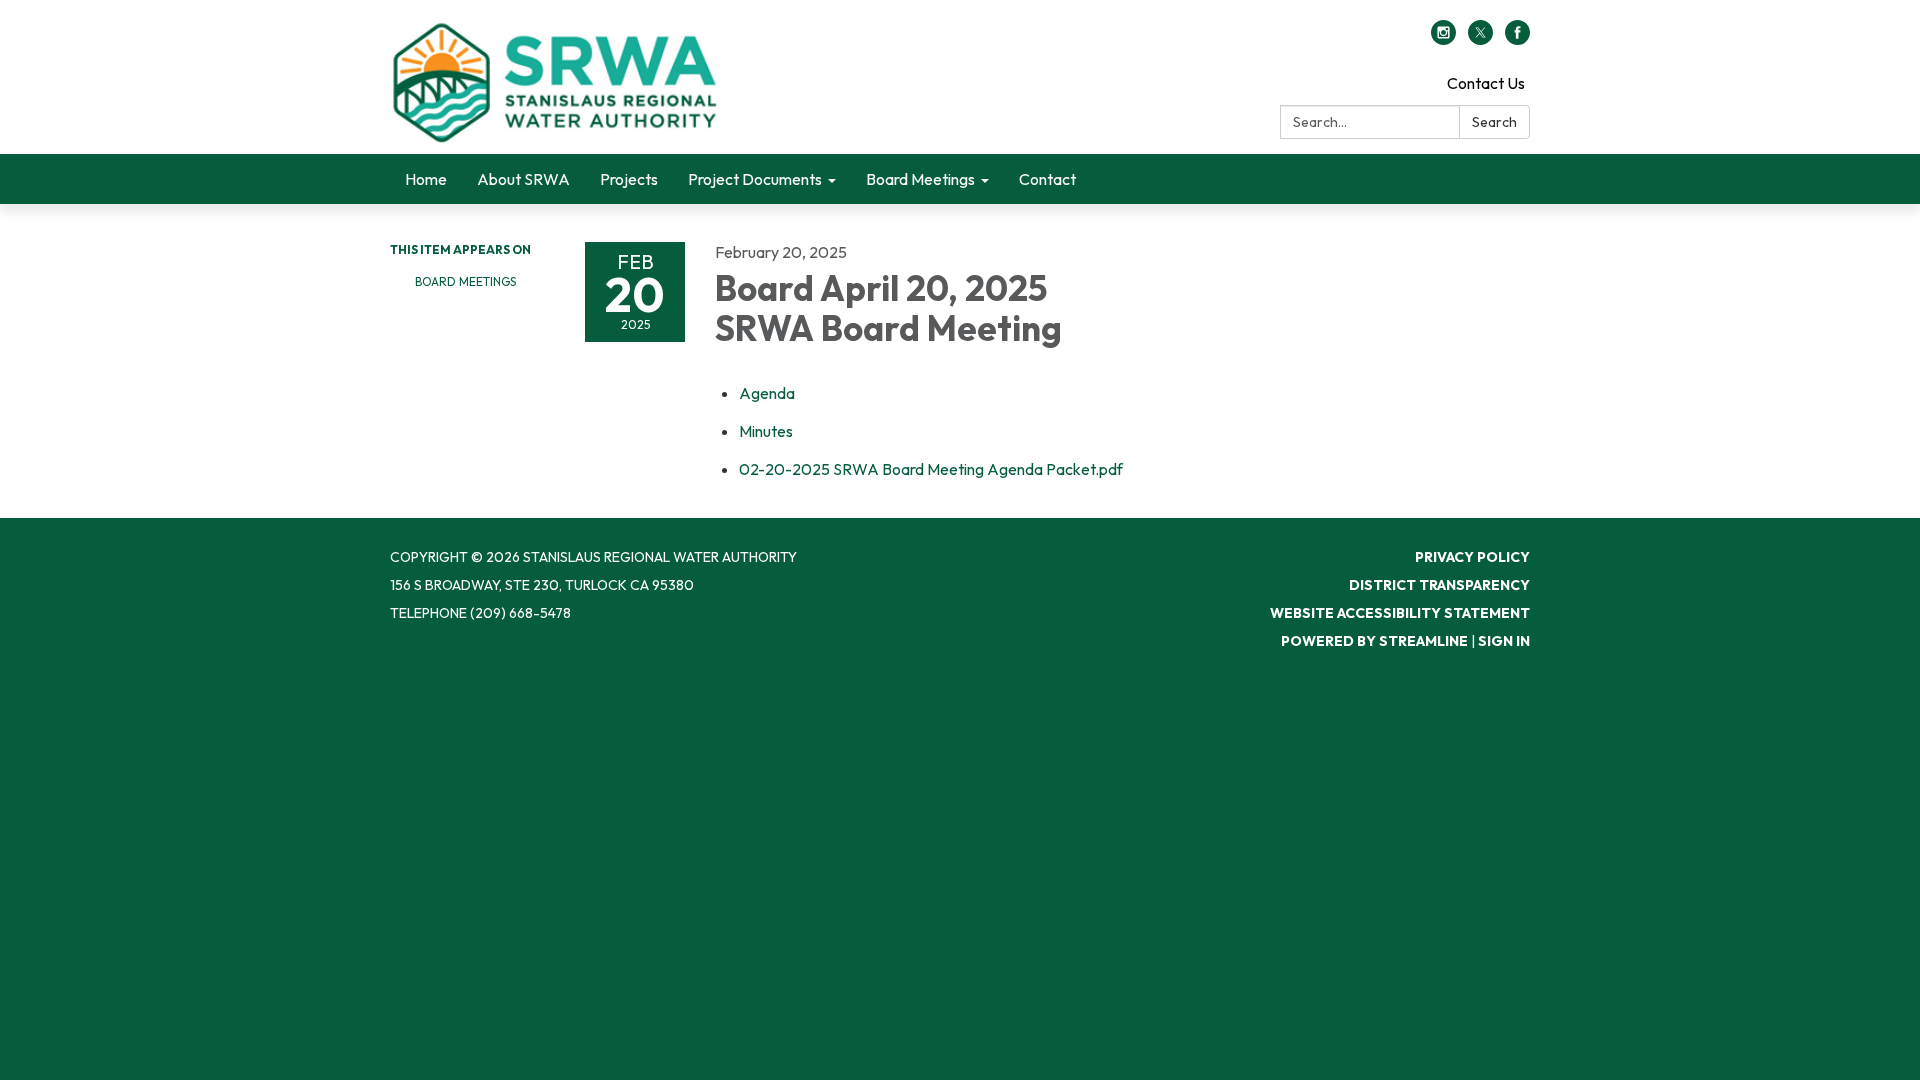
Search (1494, 122)
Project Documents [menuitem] (755, 179)
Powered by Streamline (1374, 641)
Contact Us (1486, 83)
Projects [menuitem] (629, 179)
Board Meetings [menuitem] (920, 179)
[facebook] (1517, 39)
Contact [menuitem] (1047, 179)
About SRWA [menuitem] (523, 179)
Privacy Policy (1472, 557)
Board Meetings (465, 281)
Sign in (1504, 641)
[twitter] (1480, 39)
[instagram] (1443, 39)
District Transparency (1439, 585)
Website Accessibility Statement (1400, 613)
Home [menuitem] (426, 179)
